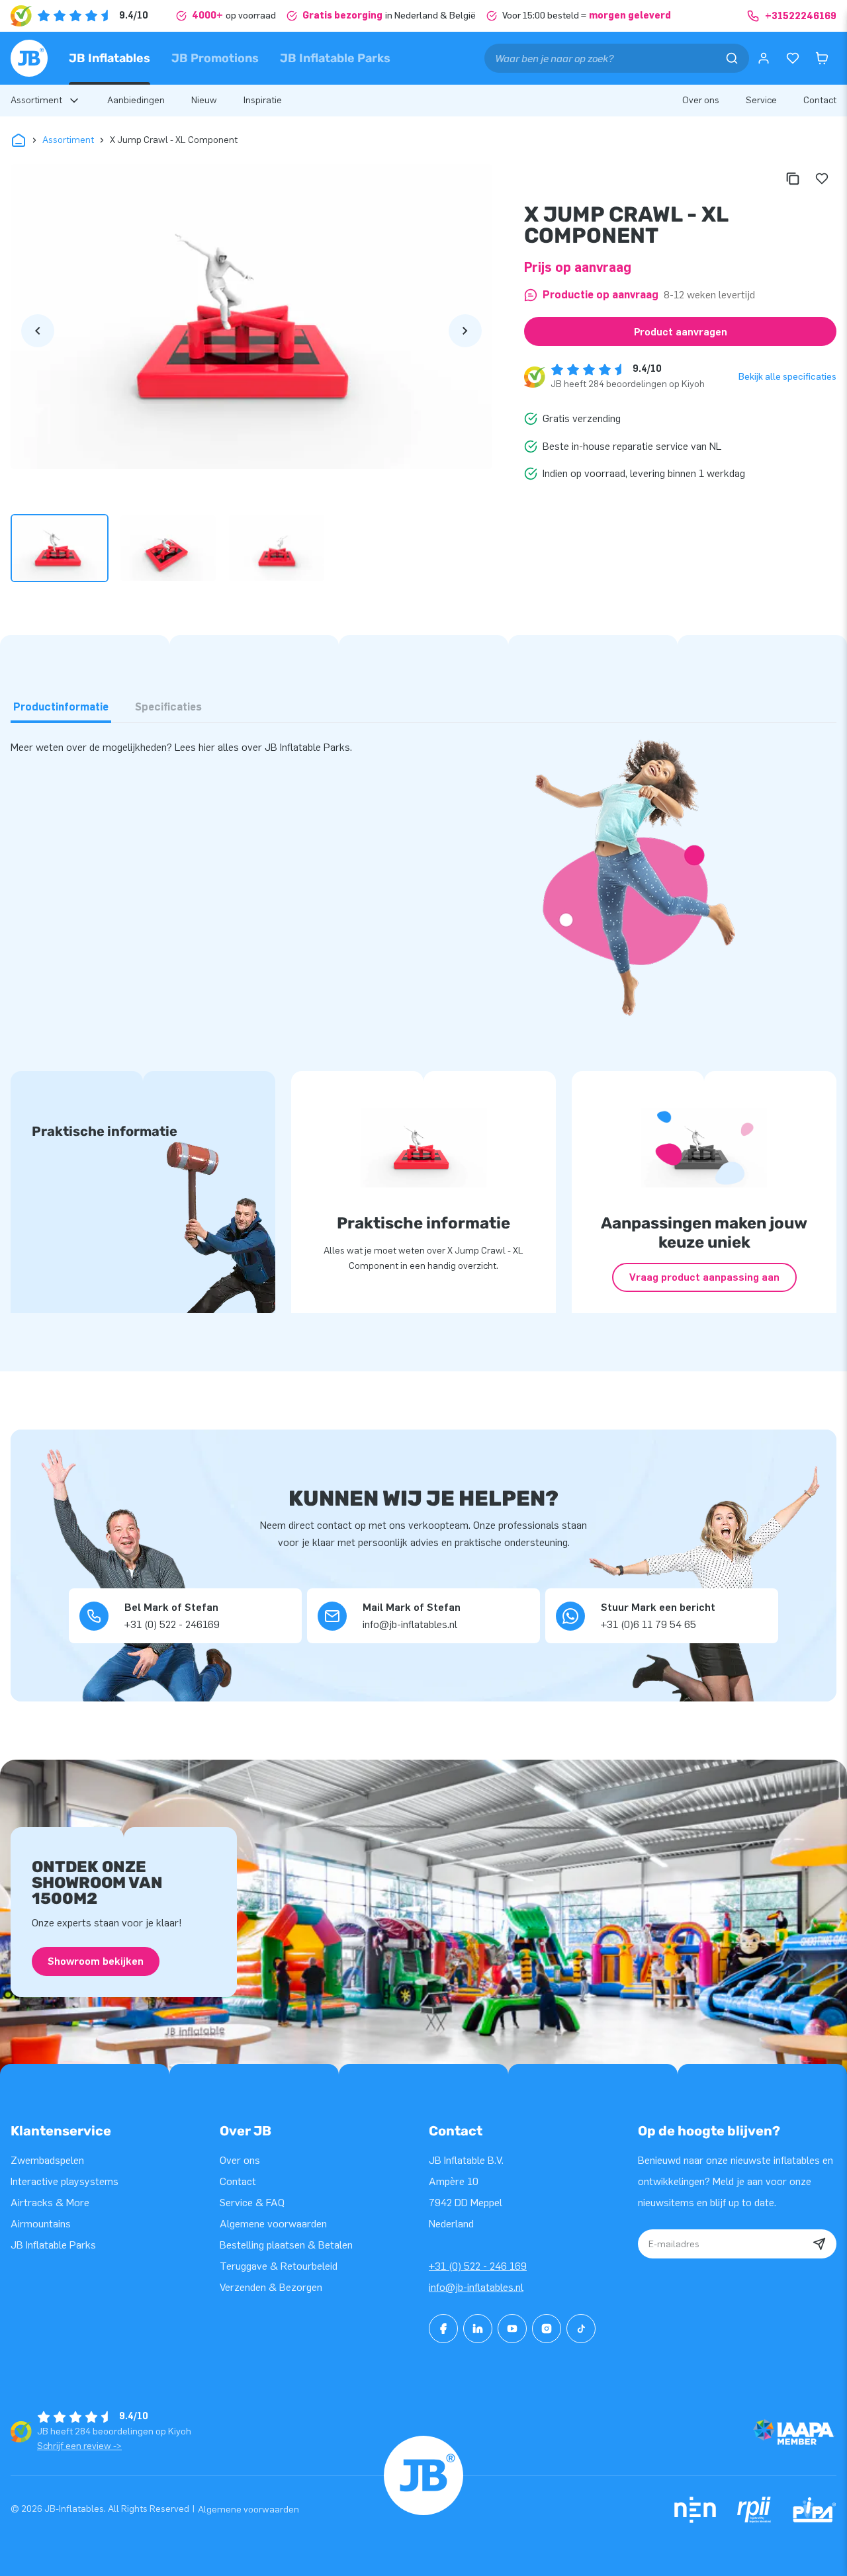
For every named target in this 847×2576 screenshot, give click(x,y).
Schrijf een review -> (79, 2446)
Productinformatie (61, 707)
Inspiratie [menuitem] (263, 100)
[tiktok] (581, 2329)
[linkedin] (478, 2329)
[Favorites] (793, 58)
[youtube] (512, 2329)
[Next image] (465, 331)
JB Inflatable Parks (335, 58)
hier (208, 747)
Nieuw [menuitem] (204, 100)
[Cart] (822, 58)
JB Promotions (215, 58)
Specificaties (168, 707)
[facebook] (443, 2329)
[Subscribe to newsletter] (819, 2244)
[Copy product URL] (793, 179)
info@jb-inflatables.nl (476, 2287)
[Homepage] (29, 58)
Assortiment (68, 140)
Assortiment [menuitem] (36, 100)
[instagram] (547, 2329)
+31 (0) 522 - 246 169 (478, 2266)
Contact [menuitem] (820, 100)
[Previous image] (38, 331)
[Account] (764, 58)
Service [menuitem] (761, 100)
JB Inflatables (110, 58)
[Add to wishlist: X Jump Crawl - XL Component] (822, 179)
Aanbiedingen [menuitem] (136, 100)
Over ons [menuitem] (701, 100)
